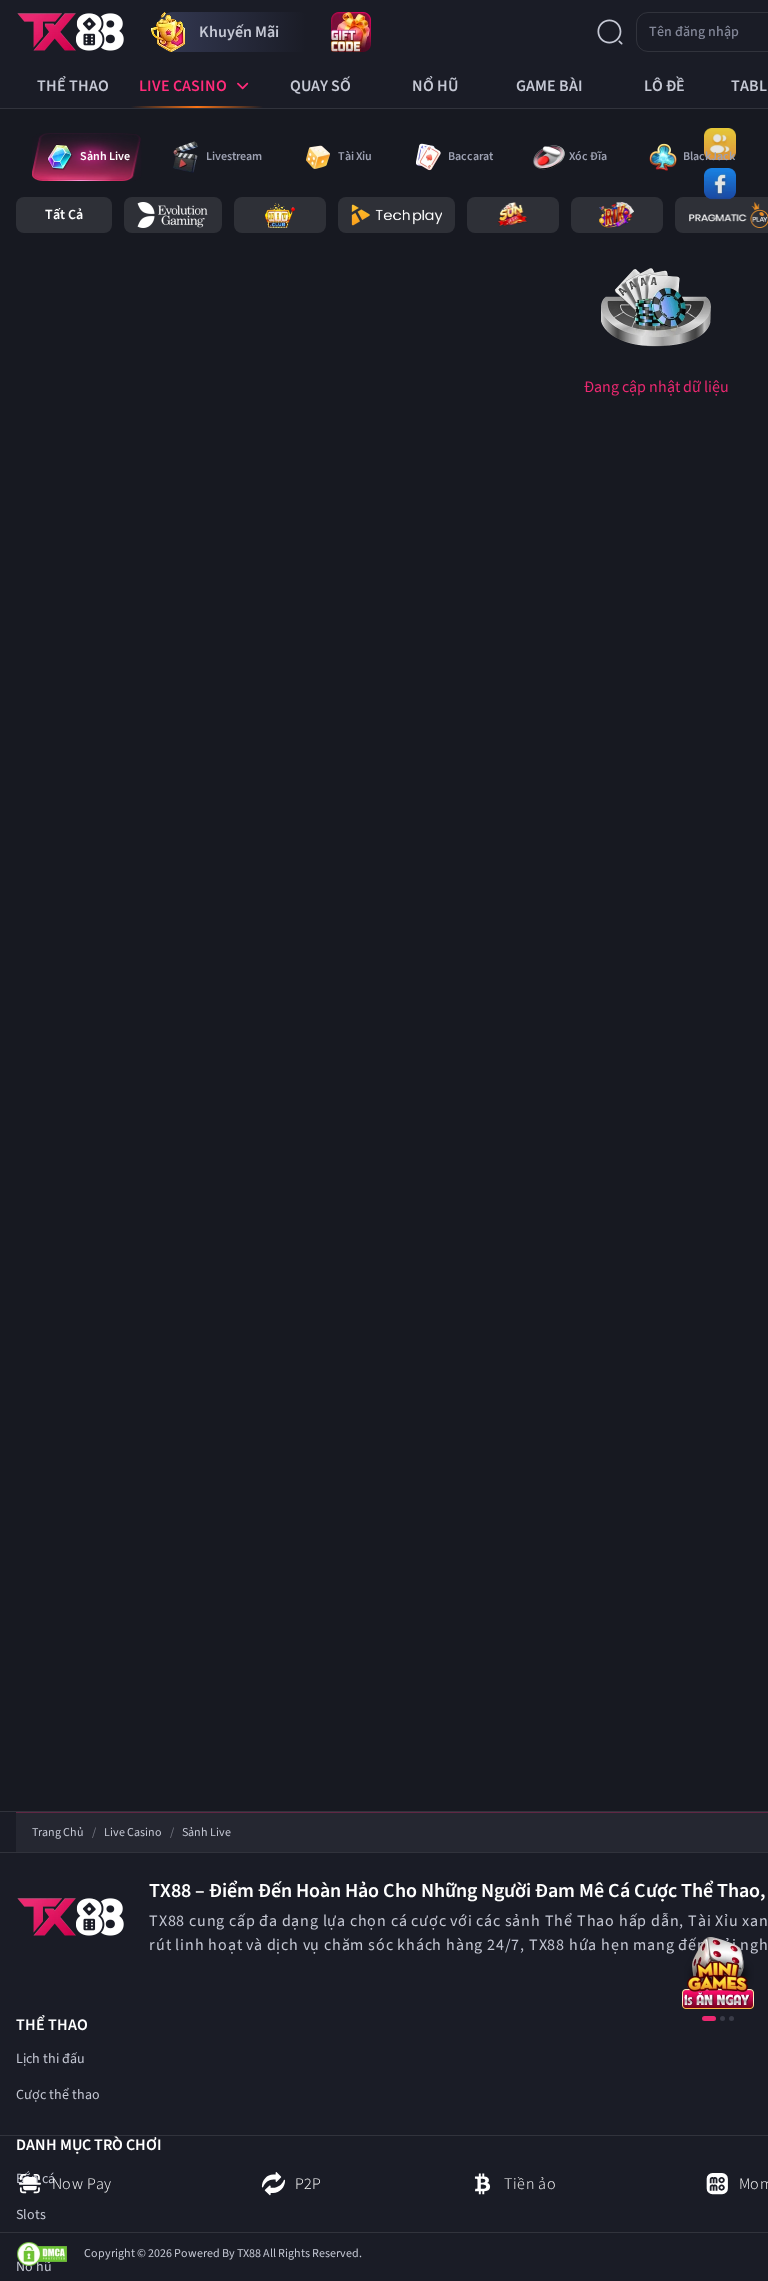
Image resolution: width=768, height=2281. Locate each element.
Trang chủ (58, 1833)
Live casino (133, 1833)
